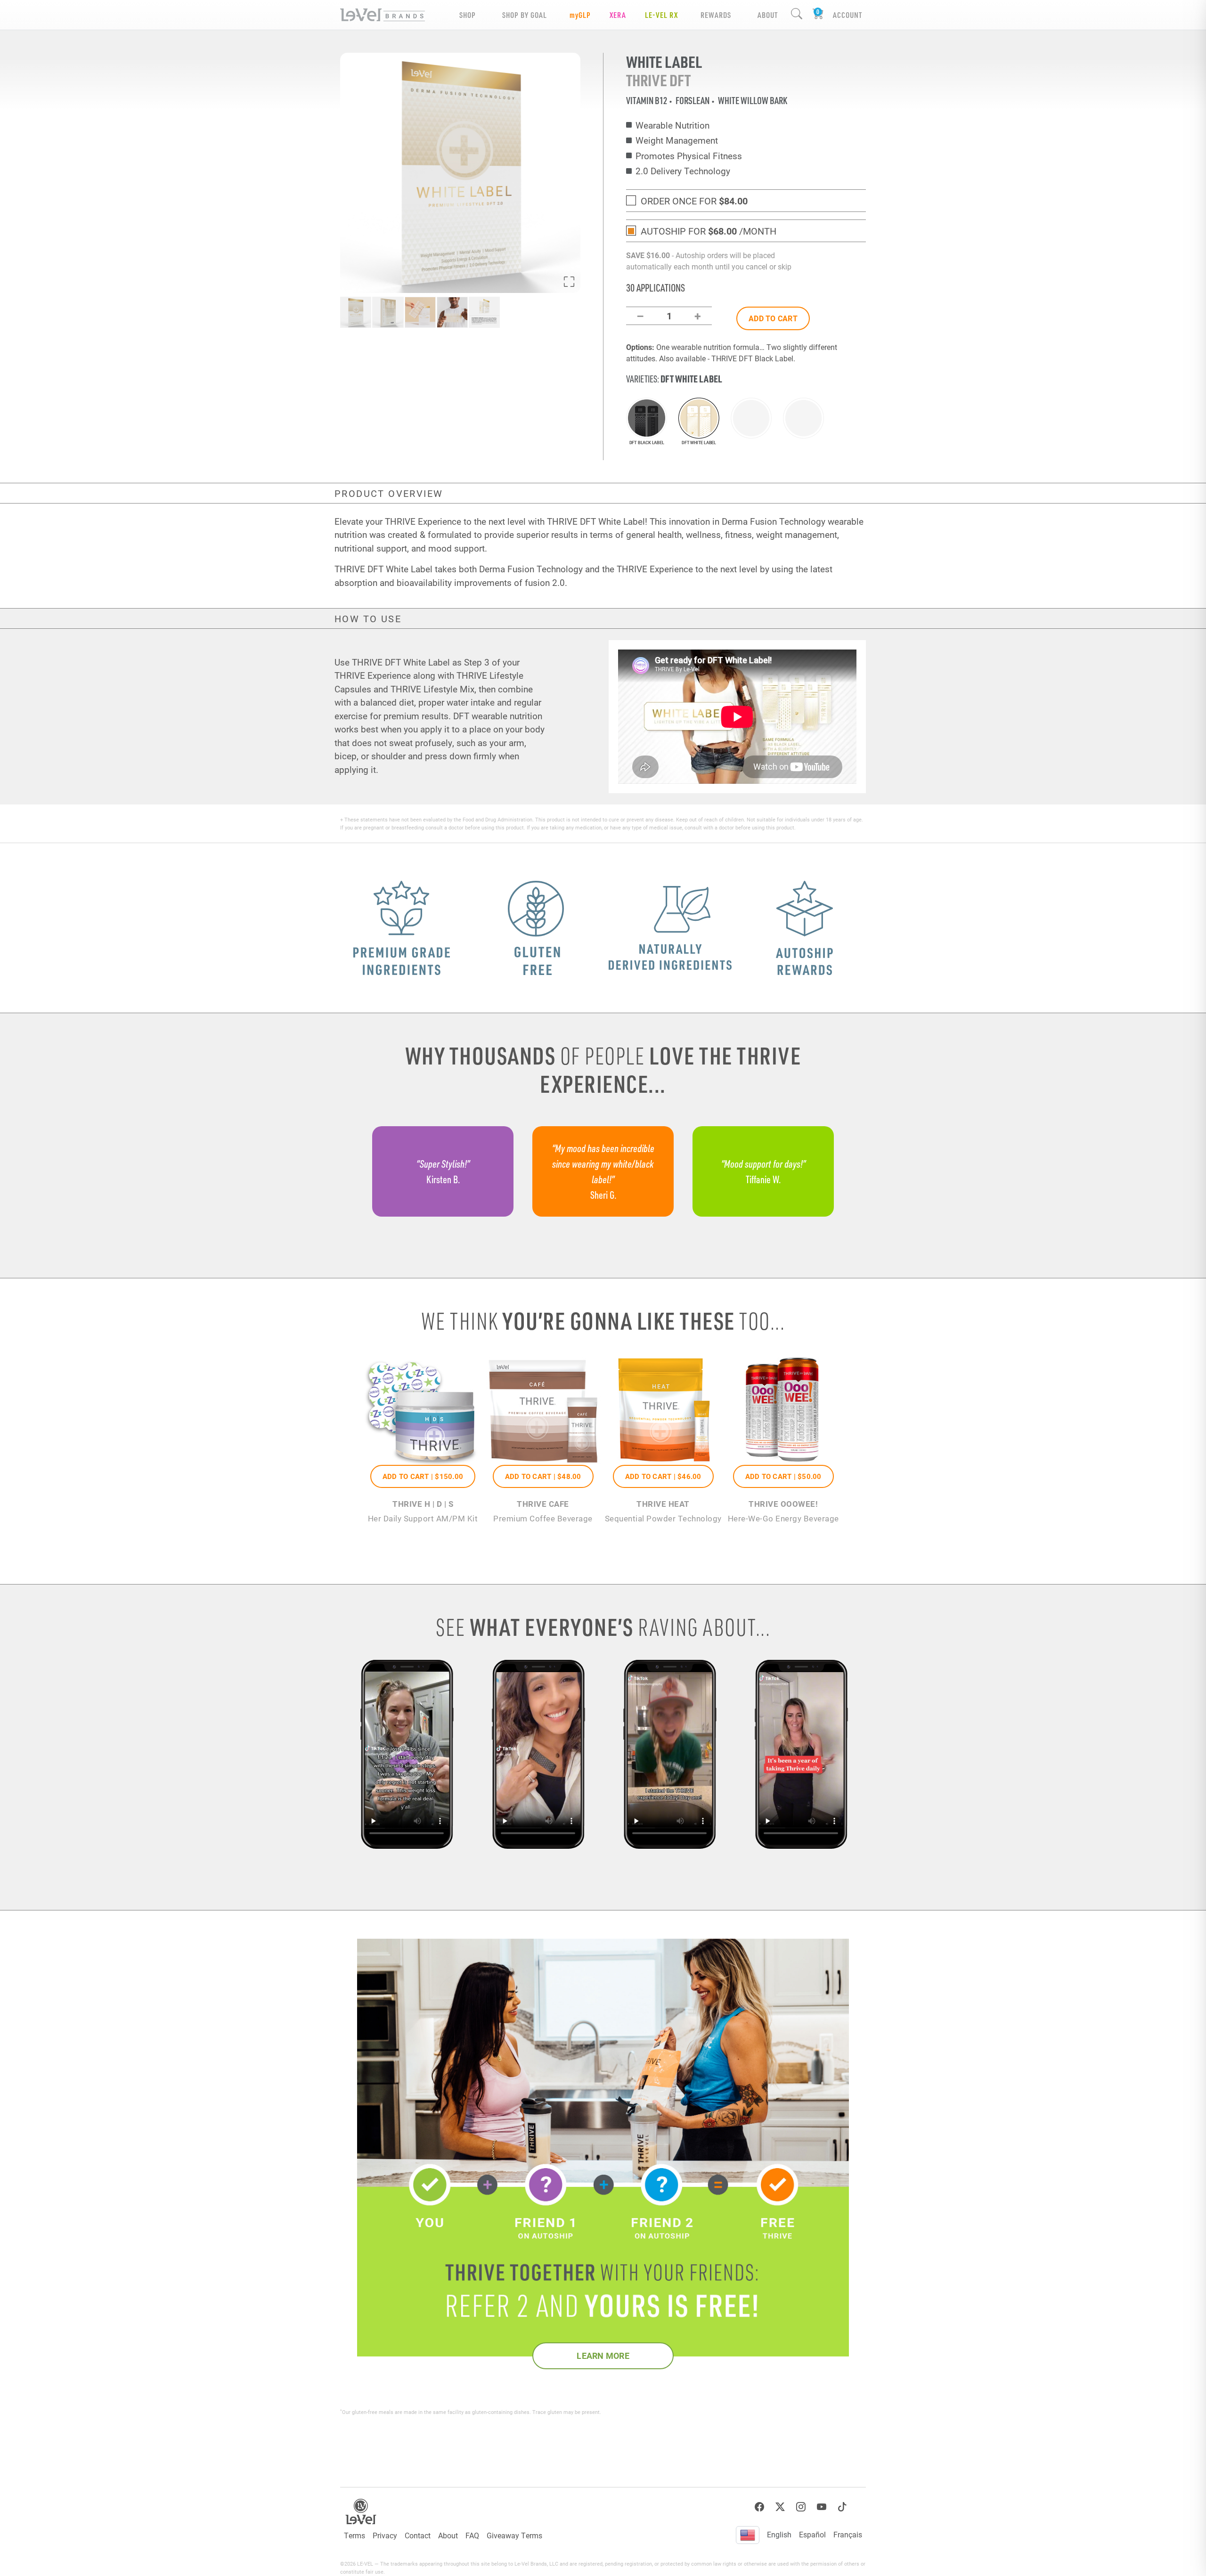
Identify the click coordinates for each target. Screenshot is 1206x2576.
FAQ (472, 2535)
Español (812, 2534)
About (448, 2535)
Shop (468, 15)
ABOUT (768, 15)
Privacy (385, 2535)
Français (848, 2534)
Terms (354, 2535)
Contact (418, 2535)
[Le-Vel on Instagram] (801, 2507)
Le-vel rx (661, 15)
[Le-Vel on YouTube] (822, 2507)
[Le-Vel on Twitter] (780, 2507)
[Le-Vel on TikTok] (842, 2507)
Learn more (603, 2356)
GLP (580, 15)
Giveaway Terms (514, 2535)
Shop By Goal (525, 15)
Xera (618, 15)
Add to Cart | (423, 1476)
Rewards (716, 15)
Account (847, 15)
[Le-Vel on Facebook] (759, 2507)
